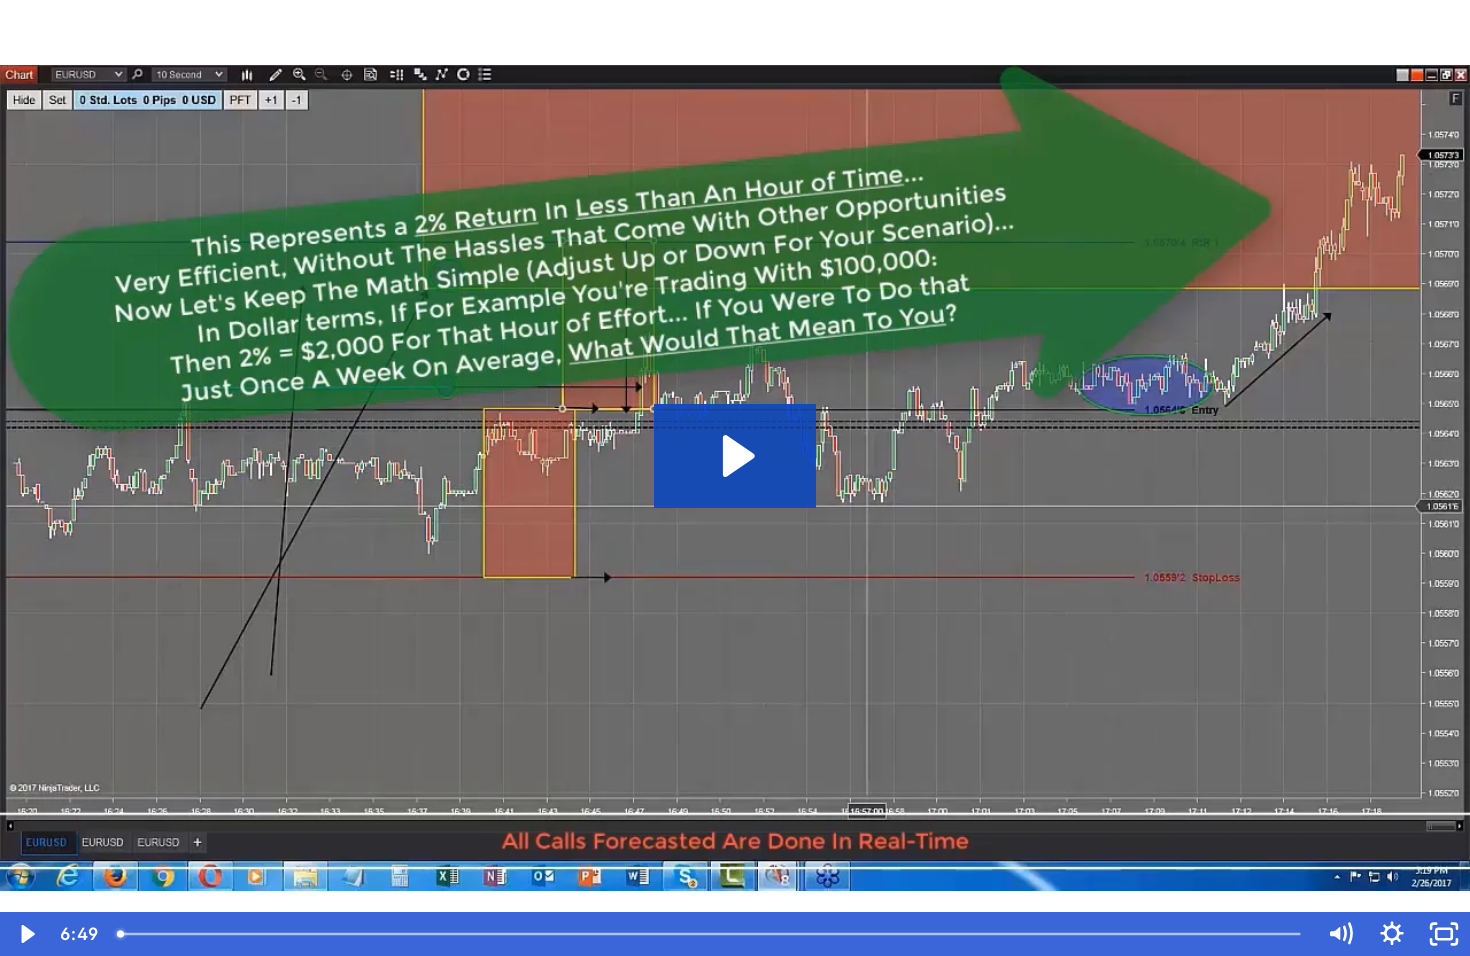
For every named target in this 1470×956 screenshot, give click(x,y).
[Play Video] (26, 934)
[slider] (710, 934)
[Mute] (1340, 934)
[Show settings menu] (1392, 934)
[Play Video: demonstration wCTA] (735, 456)
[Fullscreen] (1444, 934)
